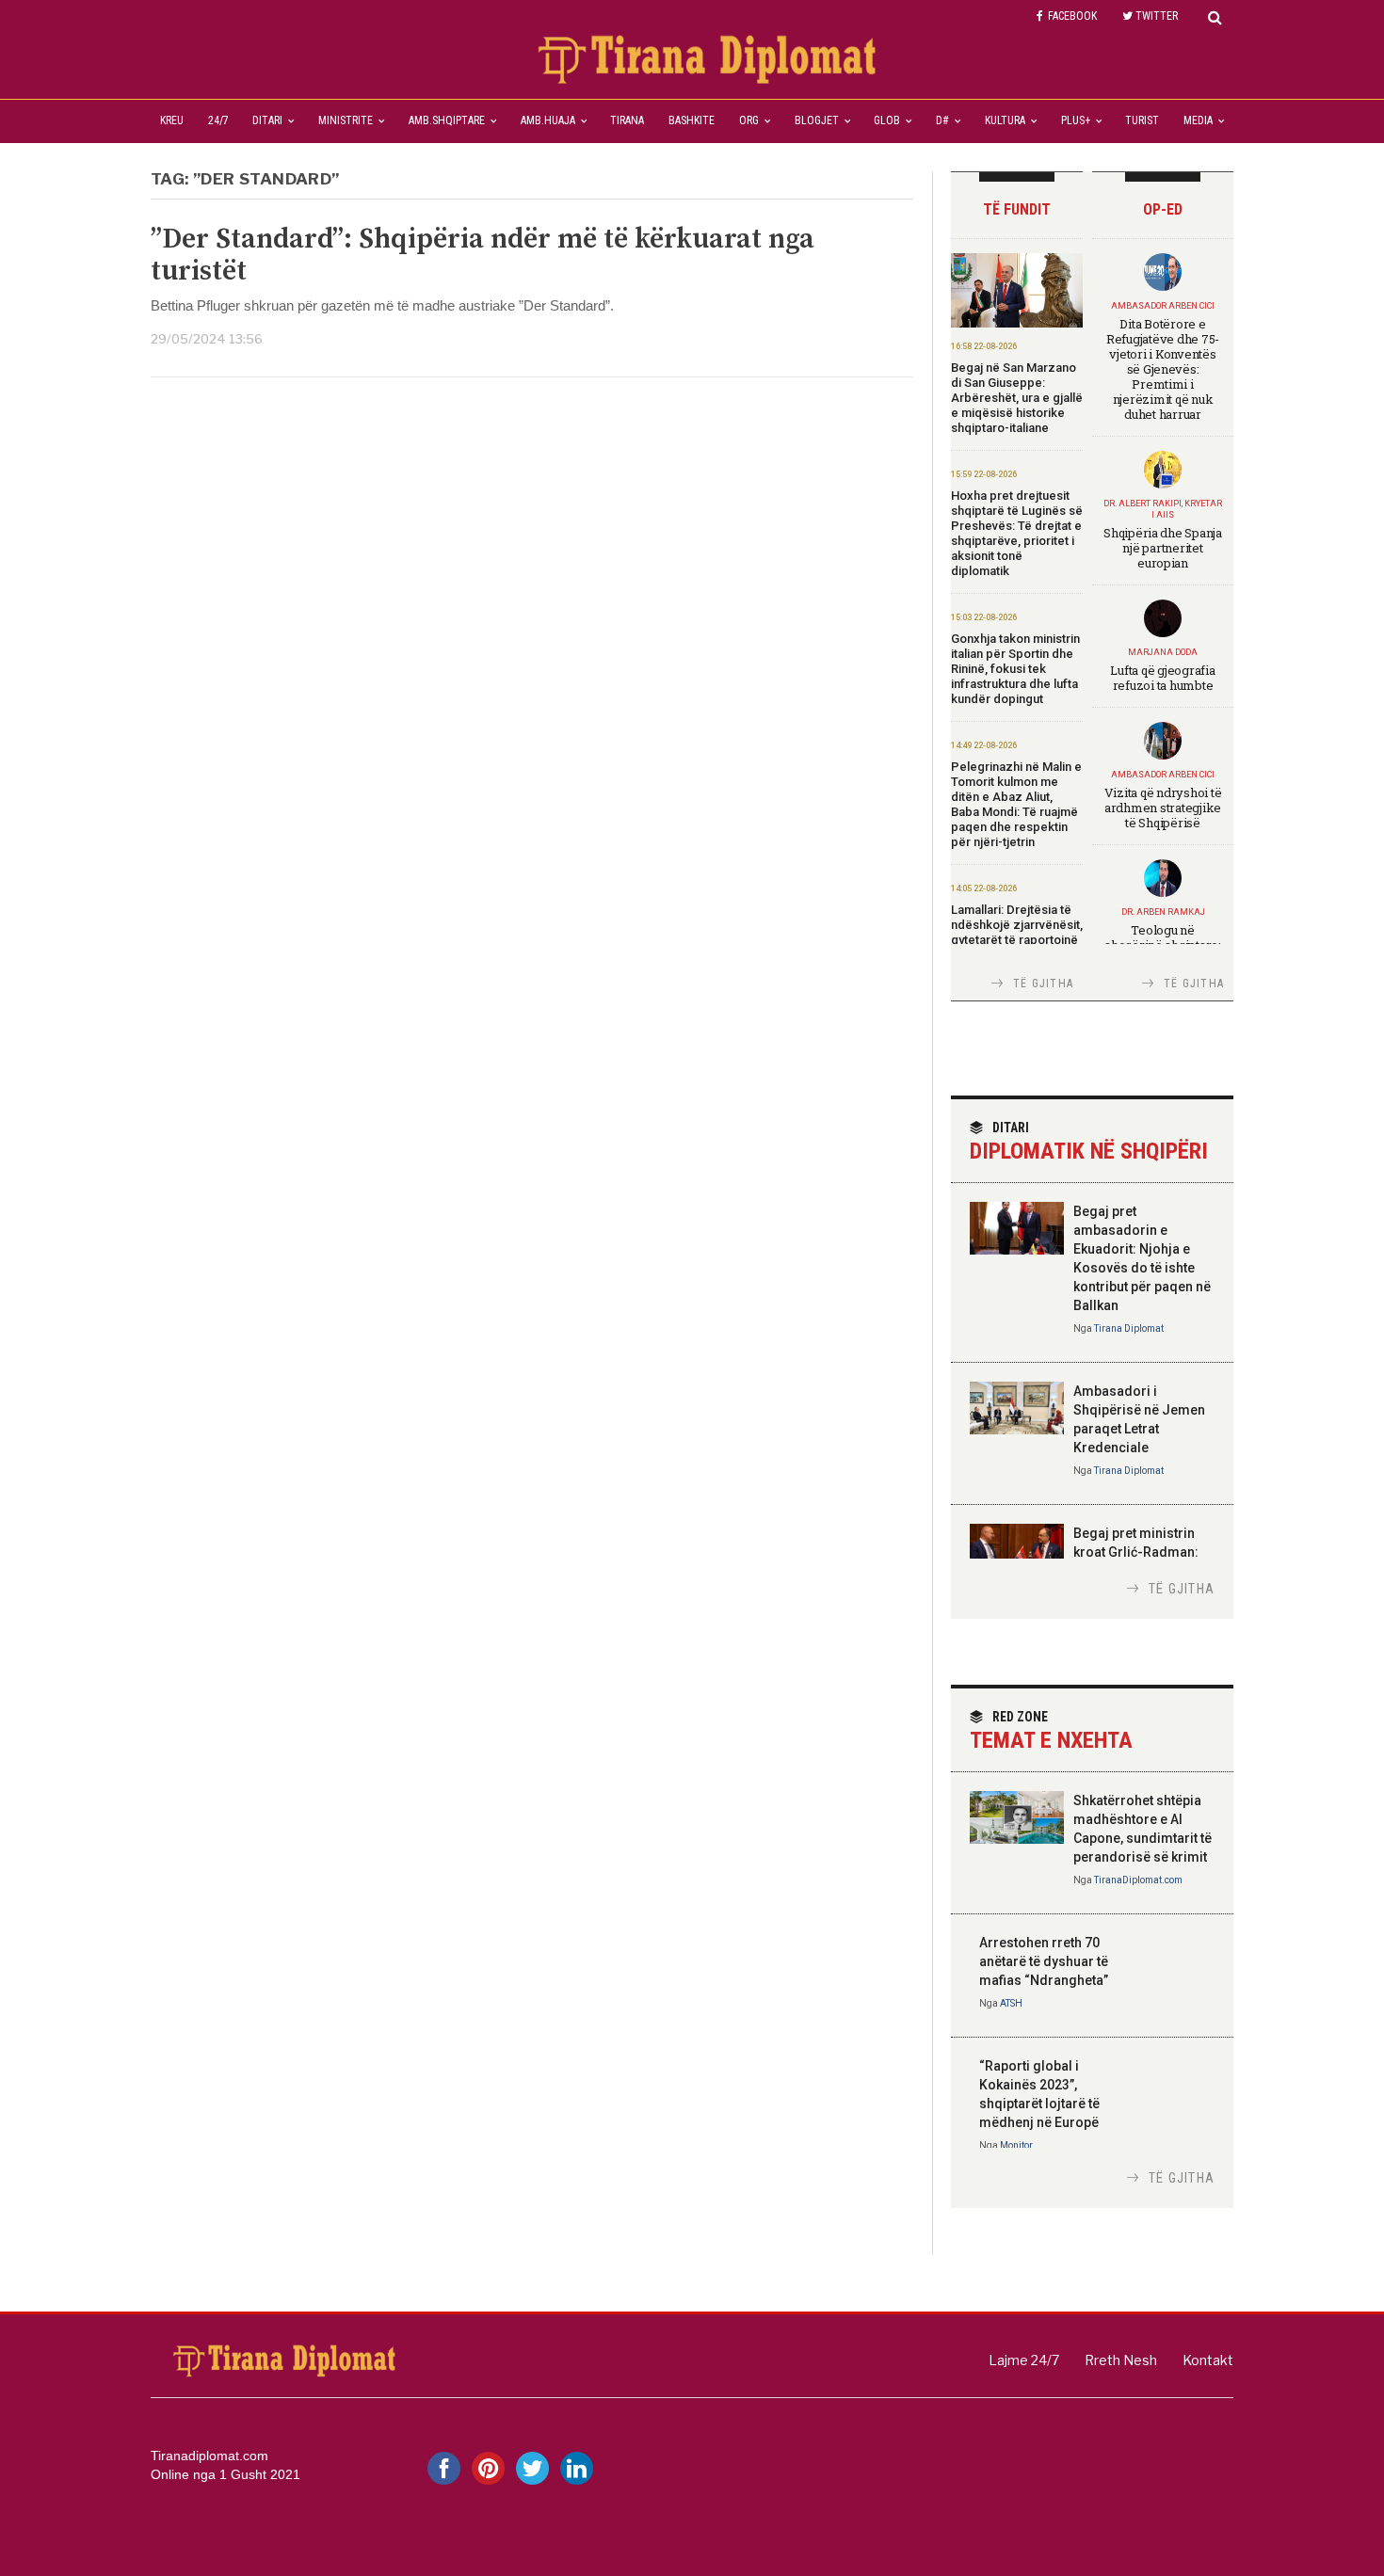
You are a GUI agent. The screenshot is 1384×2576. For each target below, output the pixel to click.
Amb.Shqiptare (447, 120)
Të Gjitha (1043, 984)
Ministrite (346, 120)
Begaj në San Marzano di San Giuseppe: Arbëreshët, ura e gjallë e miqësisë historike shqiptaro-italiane (1017, 398)
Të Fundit (1017, 209)
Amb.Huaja (548, 120)
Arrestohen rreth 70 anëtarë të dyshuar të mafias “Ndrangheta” (1044, 1961)
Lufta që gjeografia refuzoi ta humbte (1162, 678)
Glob (887, 120)
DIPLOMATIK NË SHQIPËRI (1089, 1142)
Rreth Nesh (1121, 2360)
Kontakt (1208, 2360)
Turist (1142, 120)
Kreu (172, 120)
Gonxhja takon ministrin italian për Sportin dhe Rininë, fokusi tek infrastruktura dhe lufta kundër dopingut (1015, 669)
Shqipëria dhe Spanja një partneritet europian (1163, 548)
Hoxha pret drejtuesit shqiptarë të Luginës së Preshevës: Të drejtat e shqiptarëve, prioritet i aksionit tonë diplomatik (1017, 533)
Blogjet (817, 120)
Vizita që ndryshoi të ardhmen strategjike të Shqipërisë (1163, 808)
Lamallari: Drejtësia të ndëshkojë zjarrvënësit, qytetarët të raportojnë (1017, 925)
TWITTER (1157, 16)
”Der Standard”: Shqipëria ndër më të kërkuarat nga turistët (483, 255)
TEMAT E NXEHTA (1051, 1731)
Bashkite (692, 120)
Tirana (627, 120)
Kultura (1005, 120)
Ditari (267, 120)
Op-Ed (1163, 209)
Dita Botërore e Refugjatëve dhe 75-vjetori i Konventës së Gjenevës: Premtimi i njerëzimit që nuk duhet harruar (1163, 369)
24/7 (218, 120)
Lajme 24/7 (1024, 2360)
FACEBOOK (1072, 16)
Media (1198, 120)
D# (942, 120)
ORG (749, 120)
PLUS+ (1076, 120)
